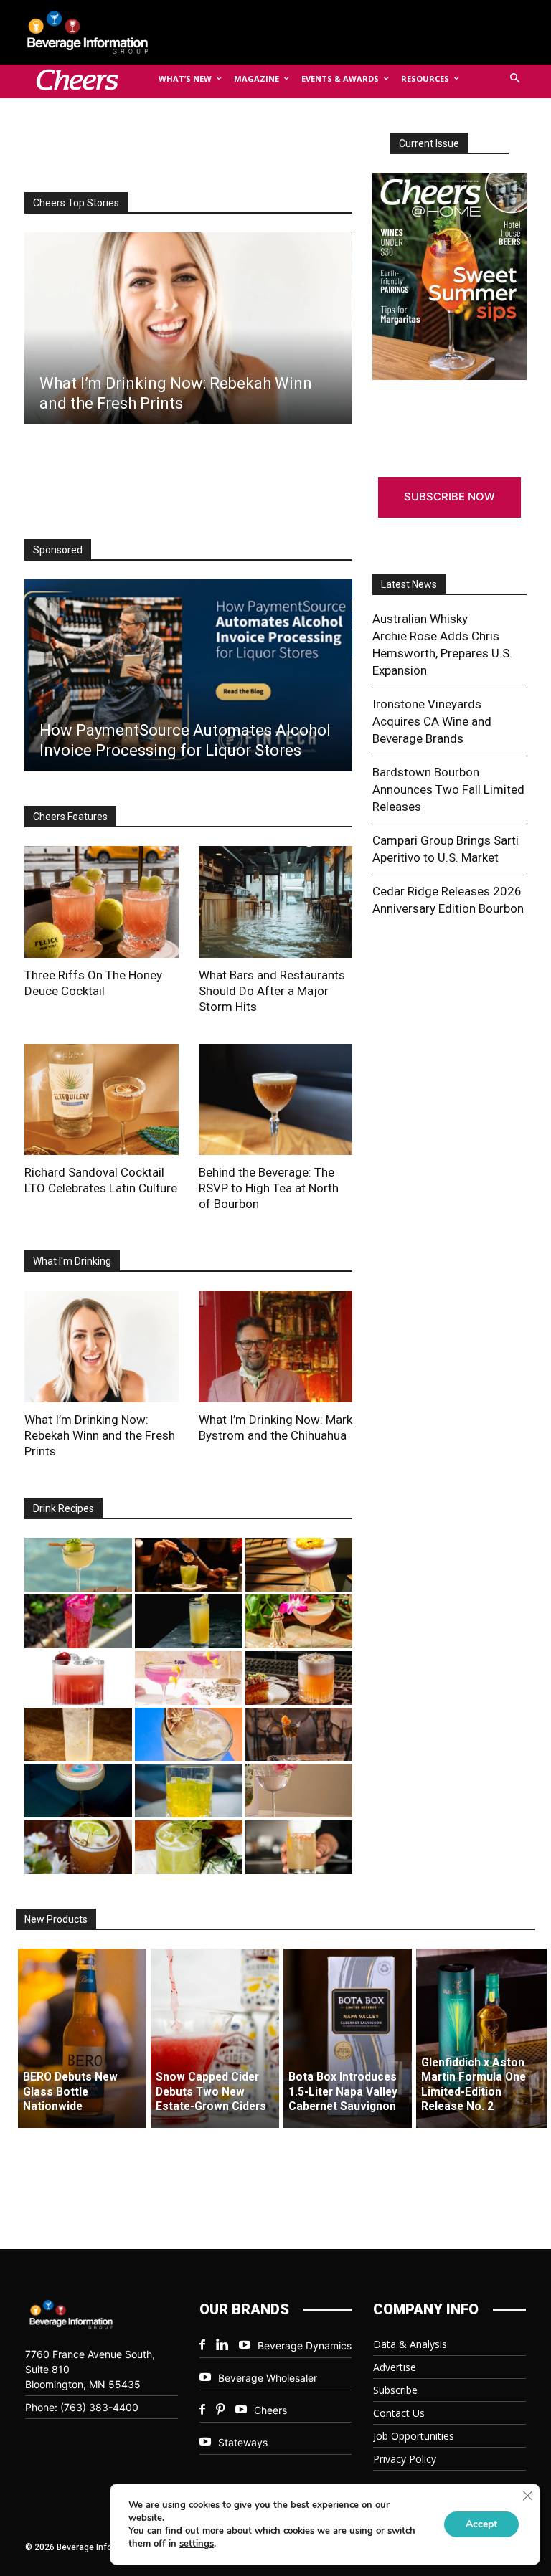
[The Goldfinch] (189, 1791)
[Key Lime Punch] (189, 1735)
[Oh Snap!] (189, 1847)
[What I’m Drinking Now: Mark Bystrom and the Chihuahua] (276, 1346)
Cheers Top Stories (76, 203)
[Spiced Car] (299, 1847)
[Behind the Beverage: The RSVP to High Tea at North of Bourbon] (276, 1100)
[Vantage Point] (189, 1621)
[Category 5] (78, 1621)
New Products (56, 1919)
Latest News (409, 584)
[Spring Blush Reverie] (299, 1791)
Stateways (243, 2442)
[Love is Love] (78, 1791)
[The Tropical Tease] (299, 1621)
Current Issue (429, 143)
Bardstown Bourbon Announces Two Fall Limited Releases (448, 789)
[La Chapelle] (189, 1565)
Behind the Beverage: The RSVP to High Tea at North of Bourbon (269, 1188)
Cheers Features (70, 817)
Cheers (270, 2410)
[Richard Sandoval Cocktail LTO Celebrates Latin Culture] (102, 1100)
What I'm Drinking (72, 1261)
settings (197, 2544)
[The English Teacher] (189, 1678)
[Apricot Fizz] (299, 1678)
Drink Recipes (63, 1508)
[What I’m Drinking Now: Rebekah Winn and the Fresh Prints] (188, 328)
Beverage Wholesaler (268, 2378)
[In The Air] (78, 1735)
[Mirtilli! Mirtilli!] (299, 1565)
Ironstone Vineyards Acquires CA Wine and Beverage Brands (432, 721)
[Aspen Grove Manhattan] (299, 1735)
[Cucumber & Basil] (78, 1565)
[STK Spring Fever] (78, 1847)
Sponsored (58, 550)
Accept (481, 2524)
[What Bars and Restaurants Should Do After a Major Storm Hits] (276, 902)
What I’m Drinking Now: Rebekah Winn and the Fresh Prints (100, 1435)
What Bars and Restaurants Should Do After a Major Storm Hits (272, 991)
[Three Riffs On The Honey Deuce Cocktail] (102, 902)
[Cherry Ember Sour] (78, 1678)
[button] (515, 79)
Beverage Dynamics (305, 2346)
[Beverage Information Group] (99, 32)
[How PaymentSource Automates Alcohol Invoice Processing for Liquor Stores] (188, 675)
